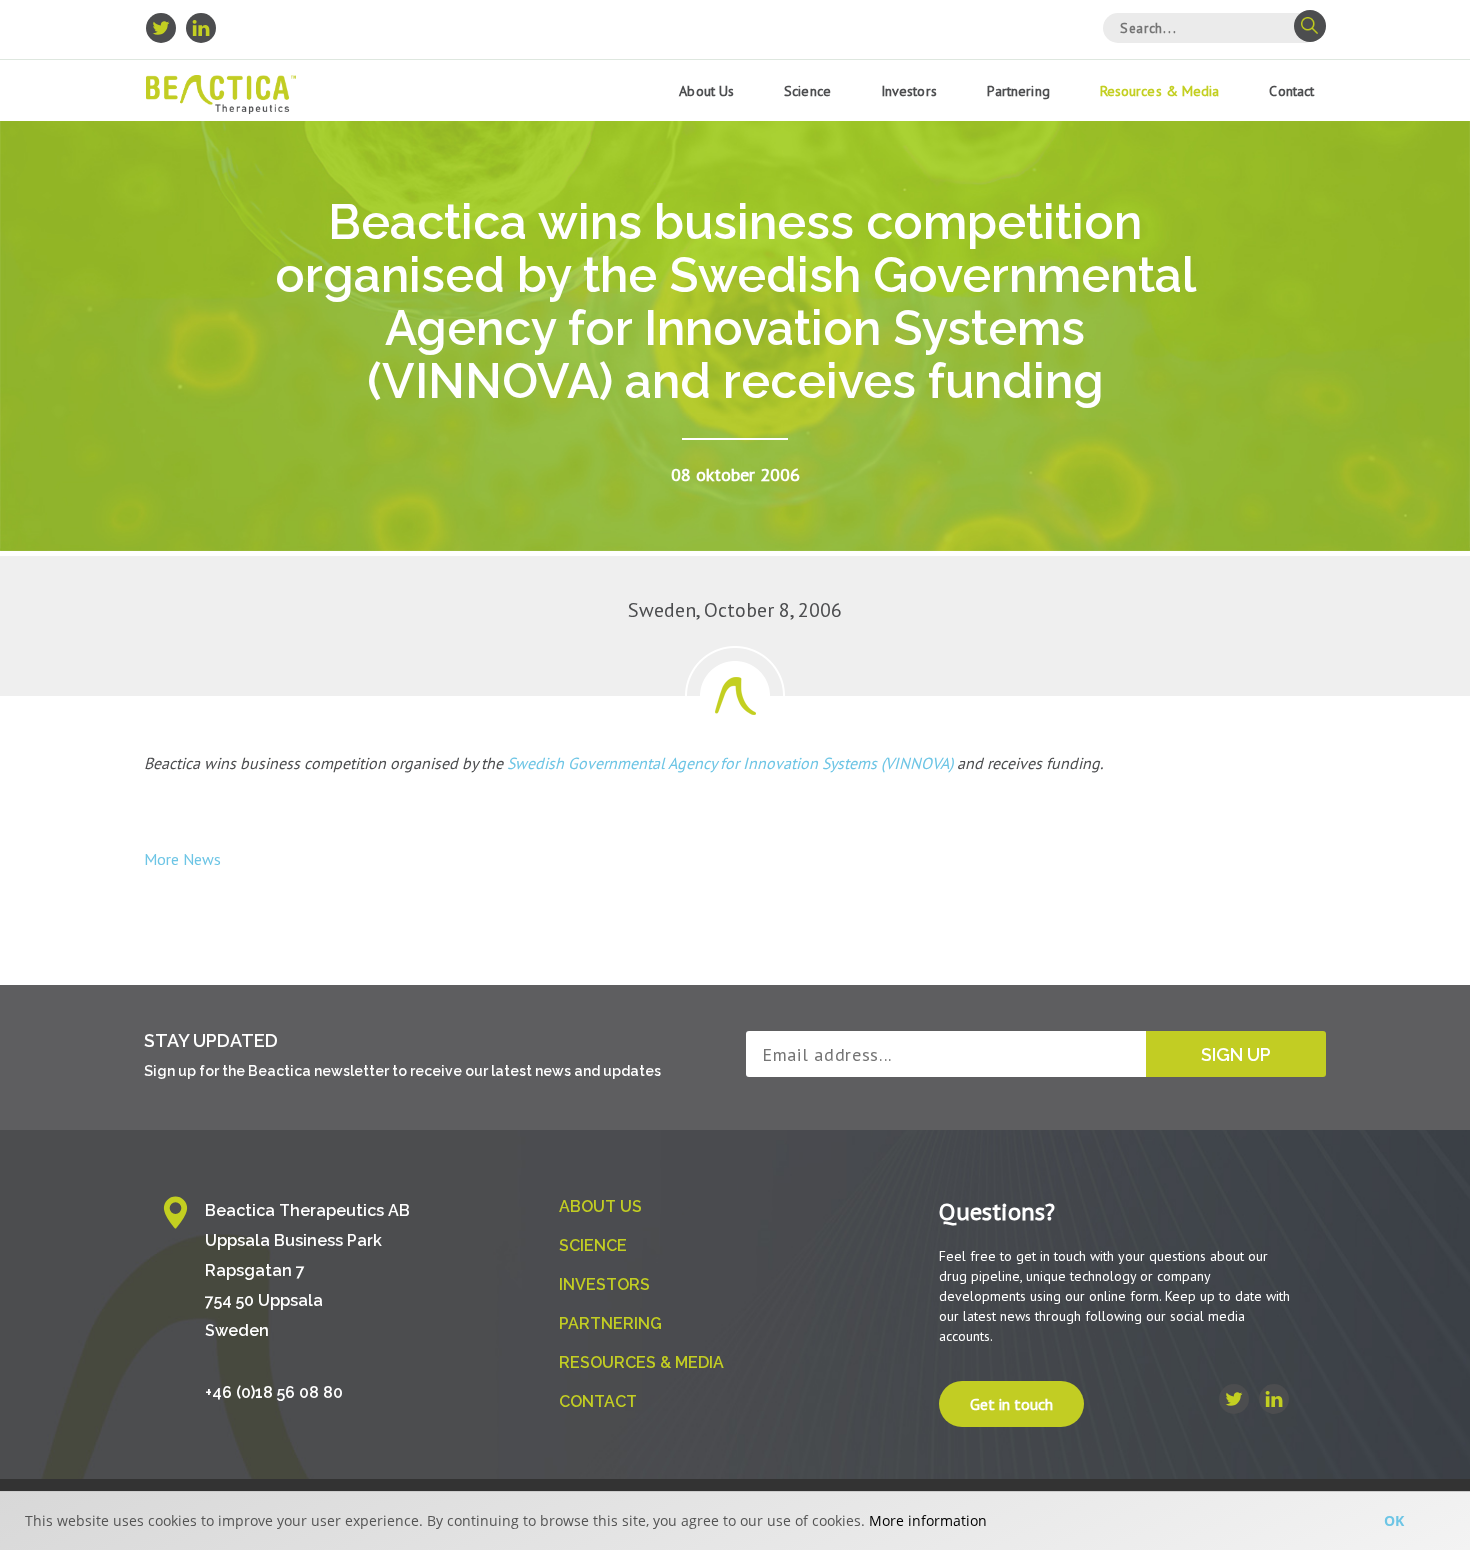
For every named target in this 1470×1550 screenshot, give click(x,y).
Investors (909, 91)
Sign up (1236, 1054)
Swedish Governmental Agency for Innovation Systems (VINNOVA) (728, 763)
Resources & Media (1160, 91)
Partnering (1018, 91)
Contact (1291, 91)
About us (706, 91)
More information (928, 1520)
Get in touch (1011, 1404)
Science (807, 91)
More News (182, 859)
